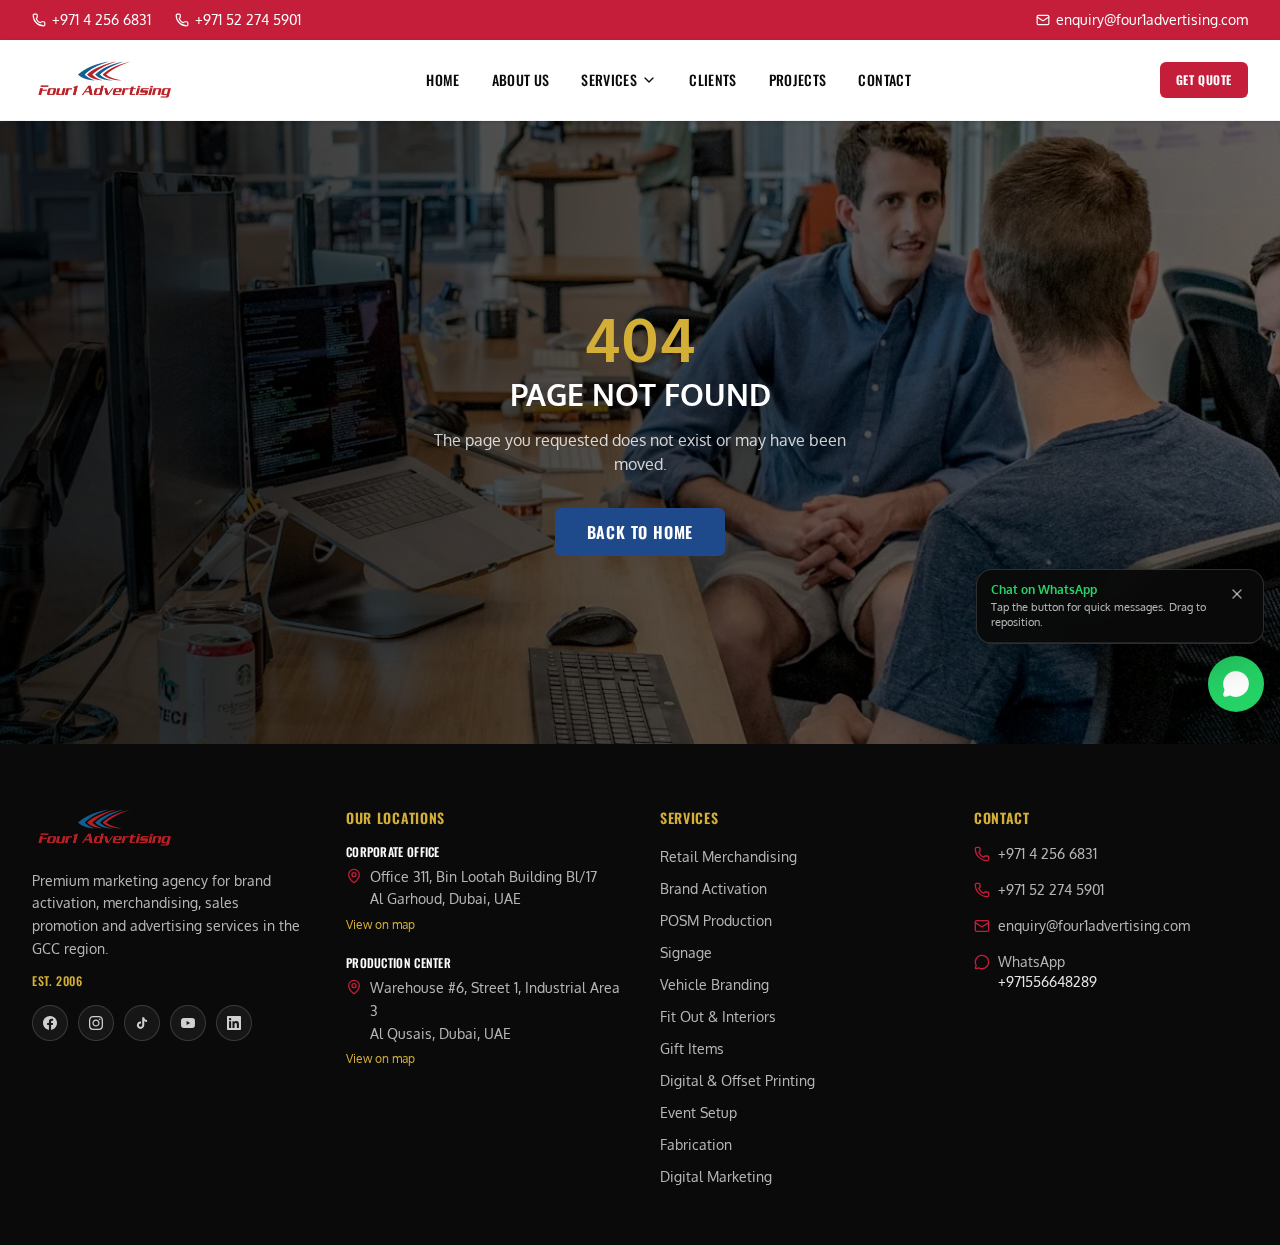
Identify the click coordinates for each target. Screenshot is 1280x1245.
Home (442, 80)
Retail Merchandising (728, 856)
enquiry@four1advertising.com (1094, 925)
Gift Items (692, 1048)
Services (609, 80)
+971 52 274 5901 (1051, 889)
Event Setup (698, 1112)
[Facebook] (50, 1023)
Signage (686, 952)
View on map (380, 924)
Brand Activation (713, 888)
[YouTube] (188, 1023)
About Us (521, 80)
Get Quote (1204, 79)
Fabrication (696, 1144)
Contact (884, 80)
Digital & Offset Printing (737, 1080)
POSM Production (716, 920)
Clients (712, 80)
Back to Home (640, 532)
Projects (798, 80)
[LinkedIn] (234, 1023)
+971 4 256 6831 (1047, 853)
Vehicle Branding (714, 984)
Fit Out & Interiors (718, 1016)
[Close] (1237, 594)
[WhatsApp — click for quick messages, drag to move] (1236, 679)
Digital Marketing (716, 1176)
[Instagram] (96, 1023)
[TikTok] (142, 1023)
